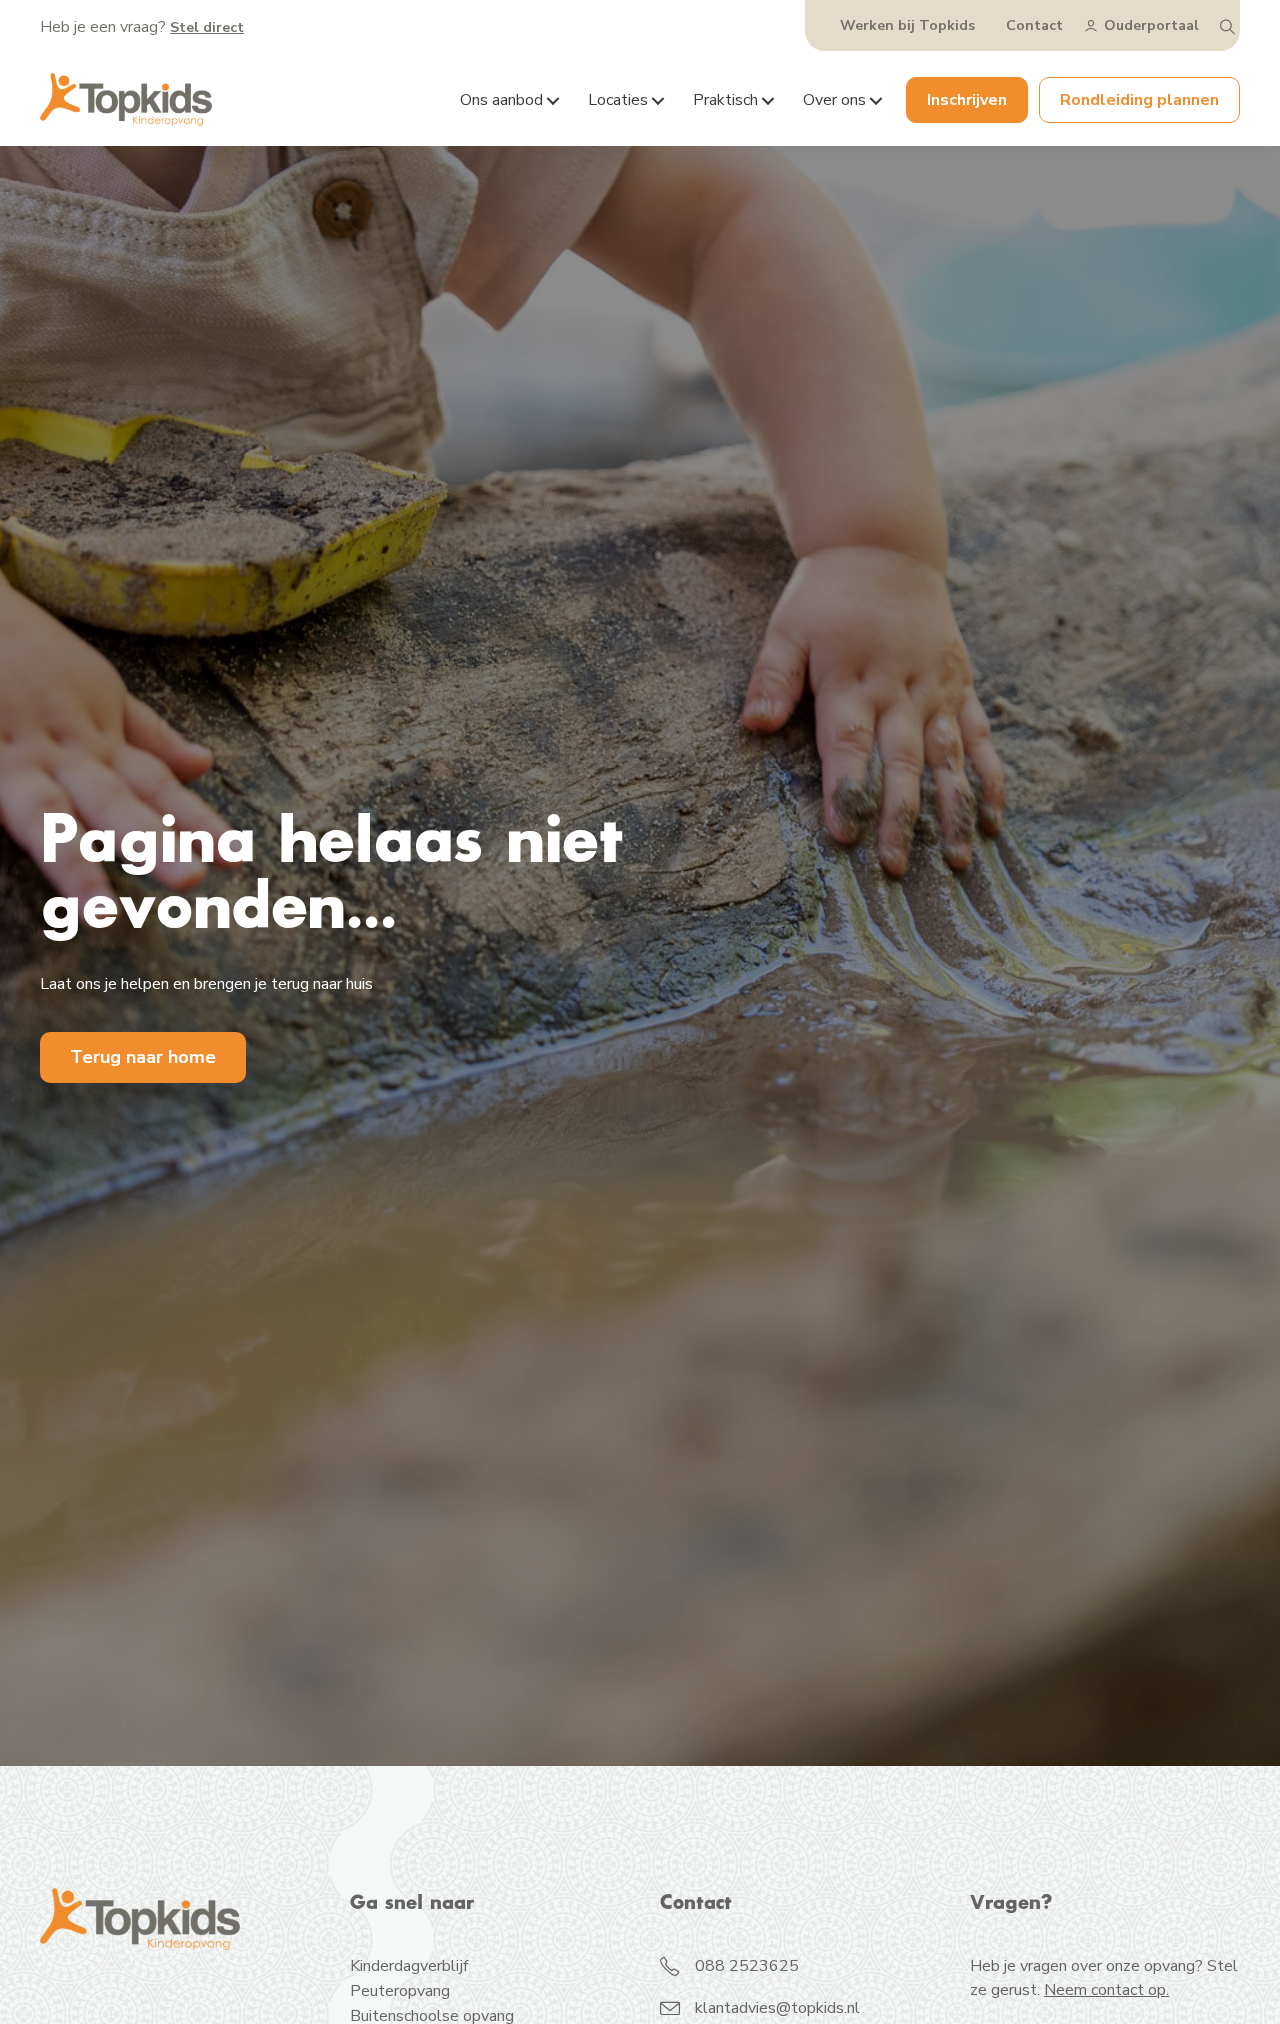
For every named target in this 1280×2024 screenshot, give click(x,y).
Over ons (834, 100)
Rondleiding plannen (1139, 100)
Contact (1034, 25)
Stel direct (207, 27)
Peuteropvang (400, 1992)
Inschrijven (967, 100)
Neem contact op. (1106, 1990)
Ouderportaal (1151, 25)
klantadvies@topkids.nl (777, 2008)
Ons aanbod (501, 100)
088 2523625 (747, 1966)
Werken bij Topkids (907, 25)
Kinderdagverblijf (409, 1967)
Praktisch (725, 100)
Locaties (618, 100)
